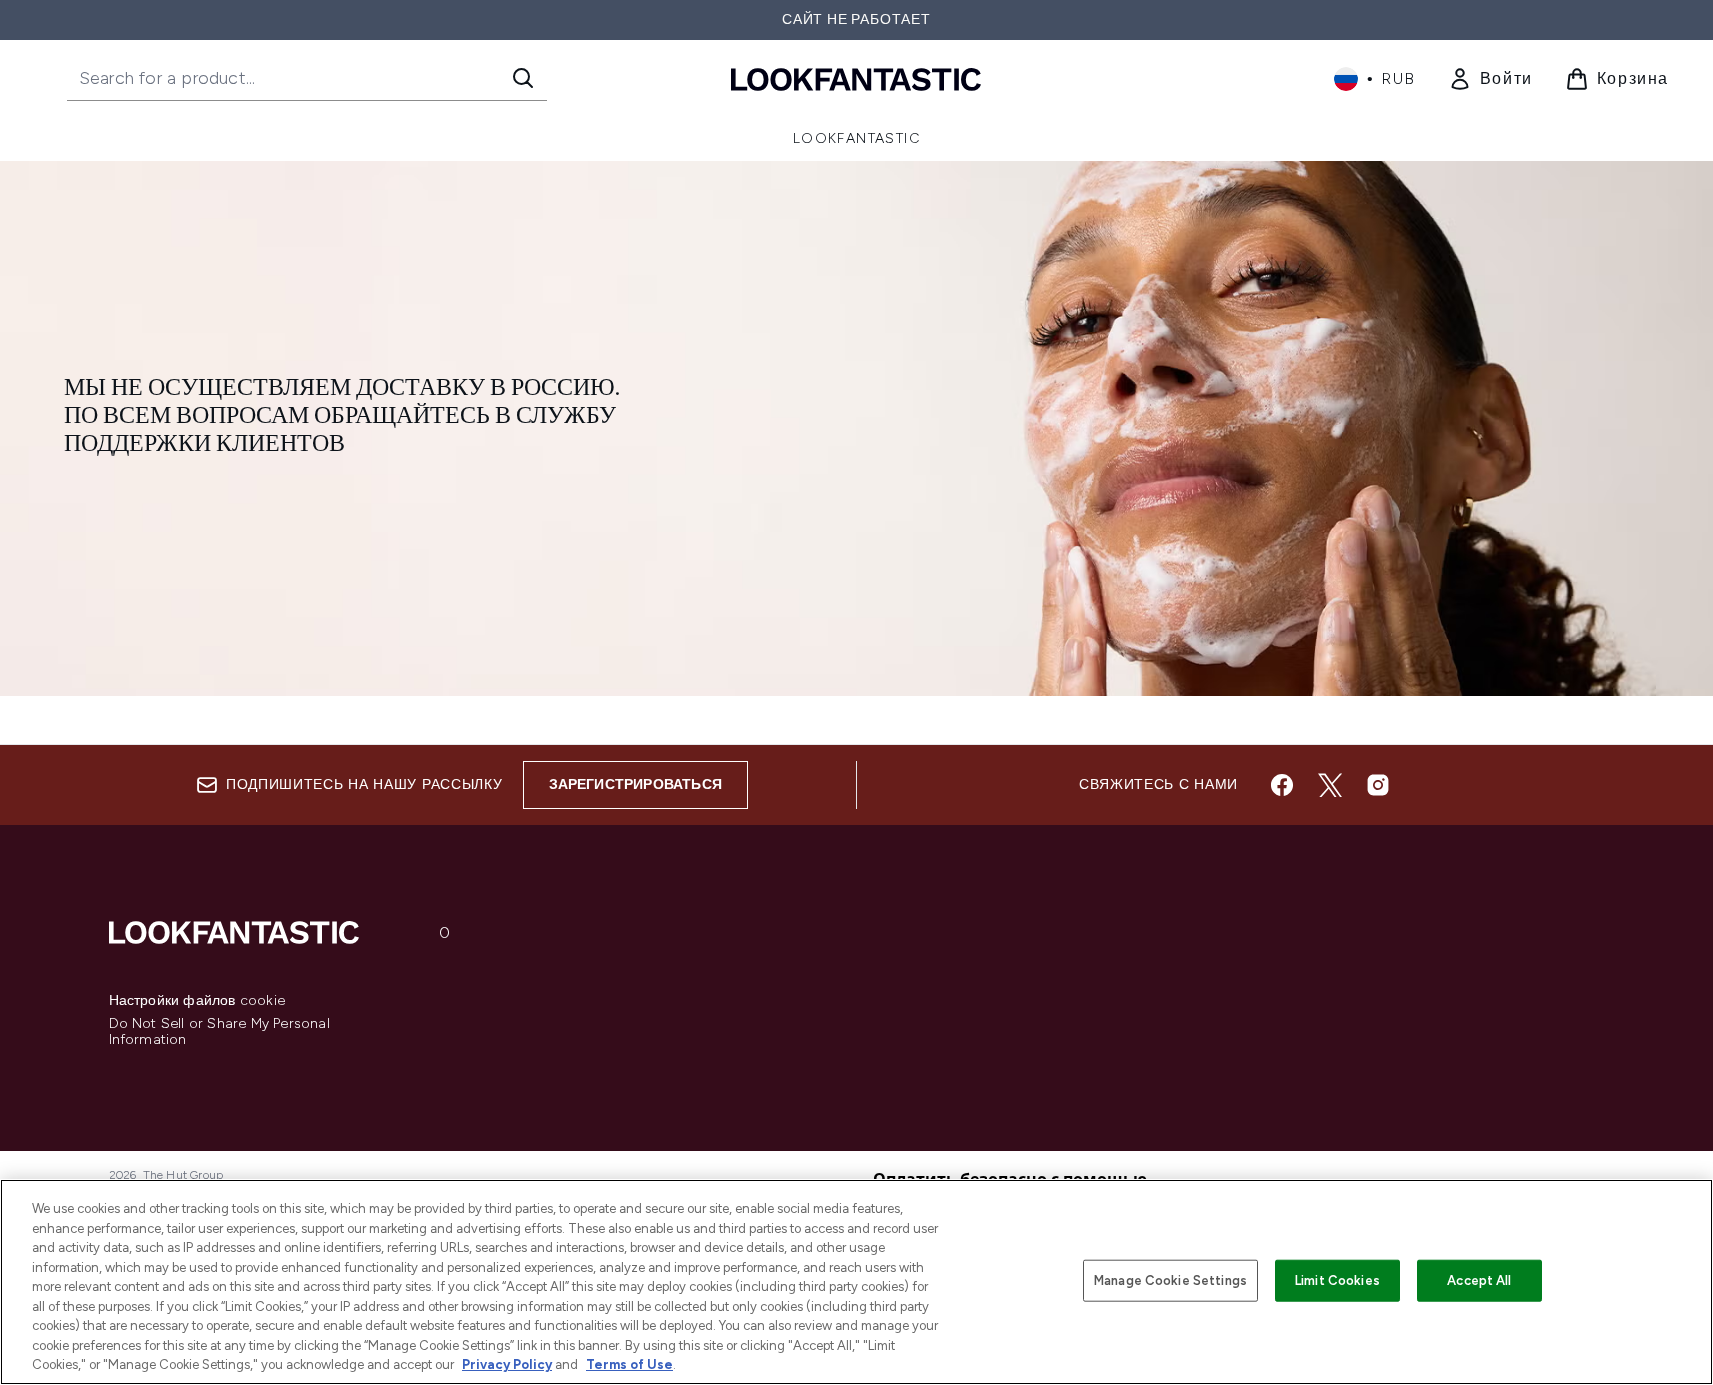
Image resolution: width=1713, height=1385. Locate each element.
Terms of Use (629, 1364)
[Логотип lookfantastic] (856, 78)
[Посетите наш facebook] (1282, 785)
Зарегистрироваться (636, 784)
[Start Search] (523, 78)
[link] (1490, 79)
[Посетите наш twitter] (1330, 785)
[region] (856, 1282)
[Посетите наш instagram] (1378, 785)
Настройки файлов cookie (197, 1001)
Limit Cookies (1337, 1280)
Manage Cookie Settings (1170, 1280)
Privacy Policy (507, 1364)
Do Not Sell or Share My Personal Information (219, 1032)
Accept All (1479, 1280)
